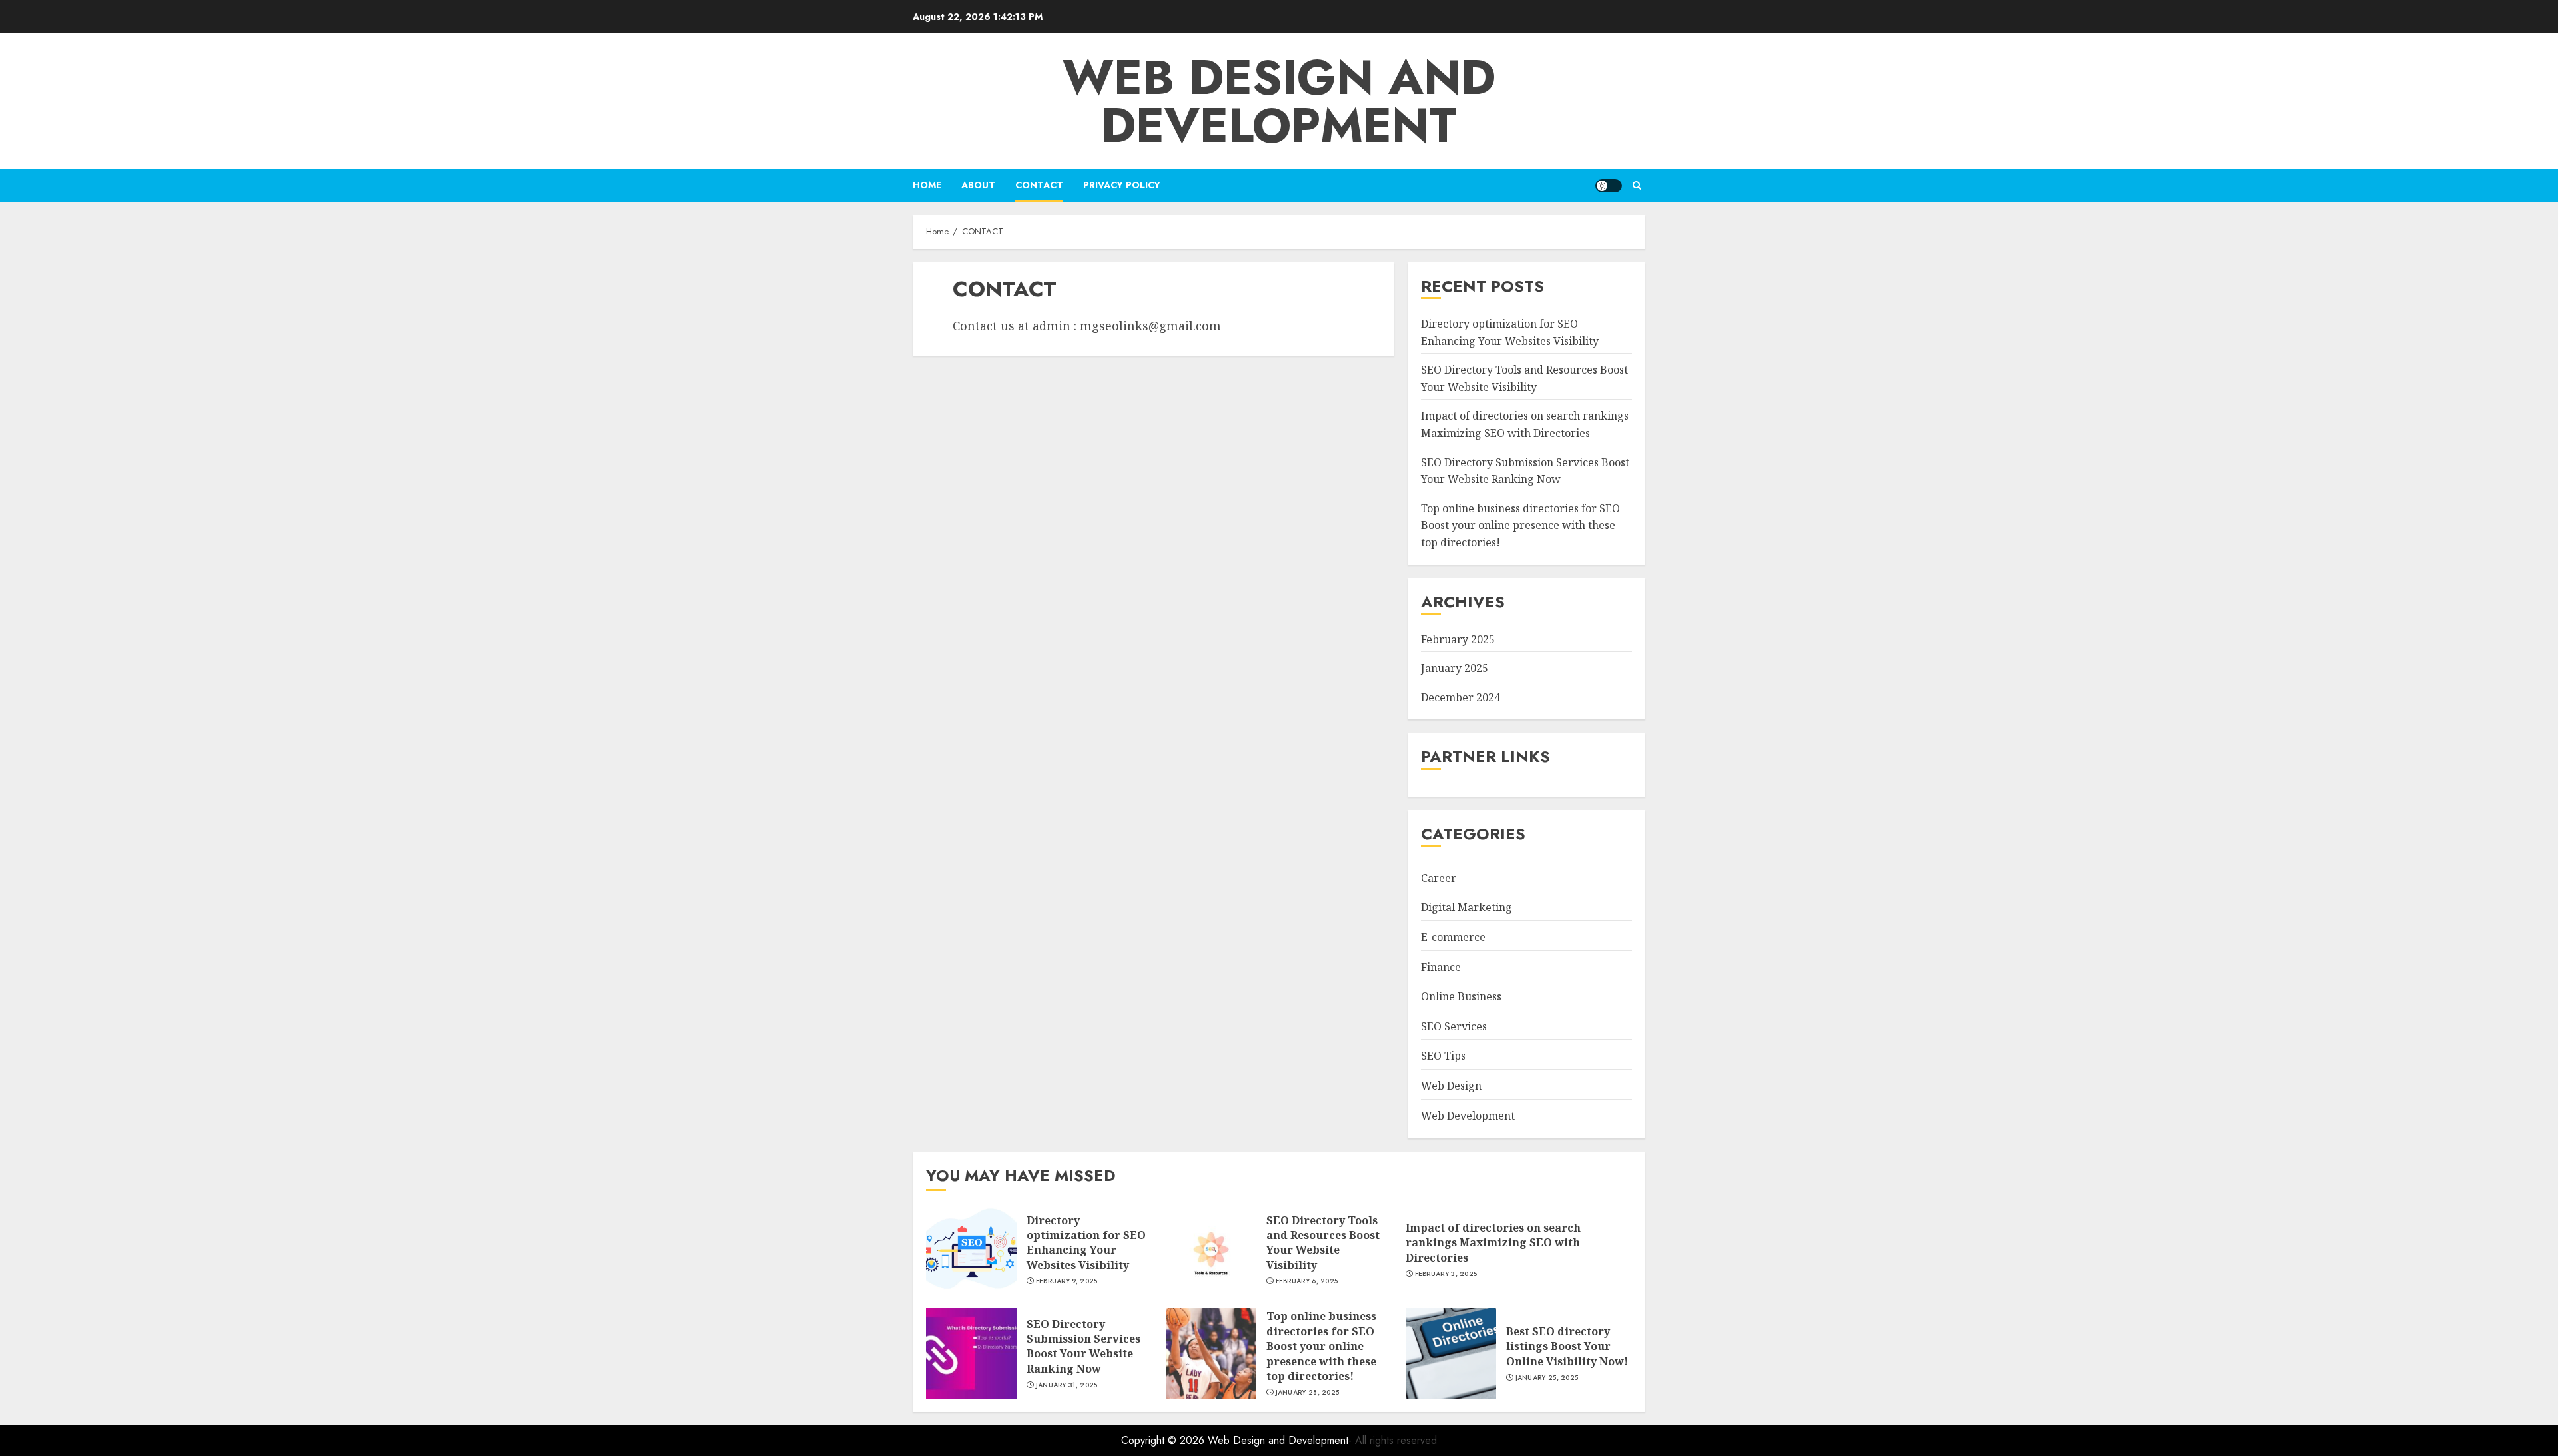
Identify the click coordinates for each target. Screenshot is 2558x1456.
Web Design (1451, 1086)
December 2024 (1461, 697)
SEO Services (1454, 1026)
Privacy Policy (1122, 185)
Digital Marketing (1467, 907)
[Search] (1637, 185)
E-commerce (1453, 937)
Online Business (1461, 996)
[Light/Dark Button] (1609, 186)
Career (1439, 878)
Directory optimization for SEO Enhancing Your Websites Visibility (1086, 1243)
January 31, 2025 (1067, 1385)
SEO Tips (1443, 1056)
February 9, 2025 (1067, 1281)
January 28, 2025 (1308, 1393)
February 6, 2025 (1307, 1281)
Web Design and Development (1279, 101)
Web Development (1468, 1116)
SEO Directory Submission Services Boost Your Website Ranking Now (1083, 1346)
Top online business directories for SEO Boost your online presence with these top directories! (1520, 525)
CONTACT (1039, 185)
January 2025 (1455, 668)
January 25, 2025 (1547, 1378)
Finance (1441, 967)
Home (927, 185)
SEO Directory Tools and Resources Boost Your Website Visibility (1323, 1243)
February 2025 (1458, 639)
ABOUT (978, 185)
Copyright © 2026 (1164, 1440)
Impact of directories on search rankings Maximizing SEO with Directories (1493, 1243)
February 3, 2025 (1446, 1274)
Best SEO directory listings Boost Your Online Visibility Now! (1567, 1346)
